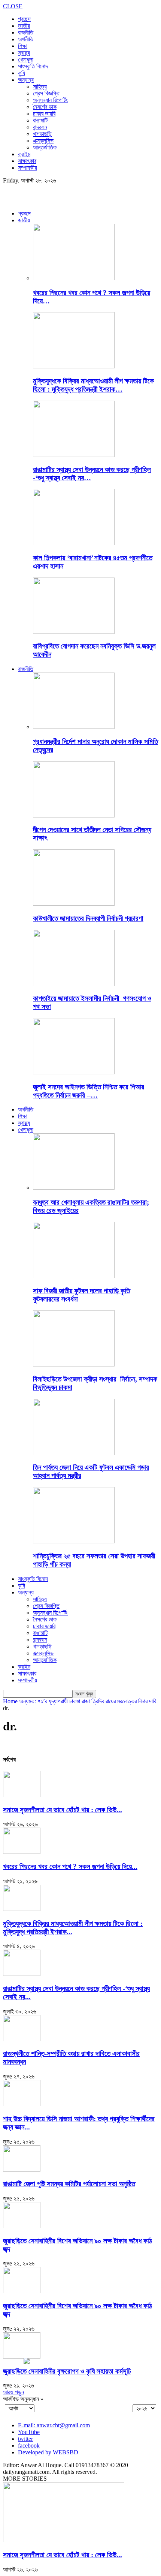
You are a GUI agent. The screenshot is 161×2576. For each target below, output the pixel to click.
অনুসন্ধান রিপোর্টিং (50, 100)
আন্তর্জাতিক (45, 147)
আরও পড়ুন (13, 2392)
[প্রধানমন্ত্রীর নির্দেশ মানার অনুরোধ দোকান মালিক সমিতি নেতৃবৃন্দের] (74, 727)
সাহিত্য (40, 87)
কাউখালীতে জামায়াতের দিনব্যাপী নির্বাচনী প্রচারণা (88, 918)
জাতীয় (24, 26)
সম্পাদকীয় (28, 168)
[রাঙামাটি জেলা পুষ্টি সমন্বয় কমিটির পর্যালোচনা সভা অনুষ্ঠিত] (22, 2170)
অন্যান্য (26, 80)
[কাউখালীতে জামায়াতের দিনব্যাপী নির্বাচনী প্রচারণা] (74, 904)
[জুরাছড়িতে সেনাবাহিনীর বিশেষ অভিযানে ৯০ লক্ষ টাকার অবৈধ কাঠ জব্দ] (22, 2226)
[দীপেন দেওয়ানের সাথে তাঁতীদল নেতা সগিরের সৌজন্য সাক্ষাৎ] (74, 815)
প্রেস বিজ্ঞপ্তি (46, 93)
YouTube (29, 2432)
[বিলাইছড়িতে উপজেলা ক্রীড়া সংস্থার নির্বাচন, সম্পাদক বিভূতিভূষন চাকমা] (74, 1364)
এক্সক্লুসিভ (43, 141)
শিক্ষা (23, 46)
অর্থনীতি (26, 39)
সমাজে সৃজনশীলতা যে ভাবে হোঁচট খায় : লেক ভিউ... (63, 1810)
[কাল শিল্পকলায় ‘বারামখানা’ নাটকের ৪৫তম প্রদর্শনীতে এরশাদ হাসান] (74, 543)
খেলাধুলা (26, 60)
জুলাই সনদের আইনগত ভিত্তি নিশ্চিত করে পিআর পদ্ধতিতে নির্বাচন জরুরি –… (89, 1091)
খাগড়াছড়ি (42, 134)
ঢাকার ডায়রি (44, 114)
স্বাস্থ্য (24, 53)
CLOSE (13, 6)
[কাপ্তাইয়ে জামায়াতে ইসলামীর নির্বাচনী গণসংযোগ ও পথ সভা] (74, 984)
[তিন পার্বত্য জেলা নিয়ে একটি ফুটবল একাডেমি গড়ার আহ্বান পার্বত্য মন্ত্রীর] (74, 1453)
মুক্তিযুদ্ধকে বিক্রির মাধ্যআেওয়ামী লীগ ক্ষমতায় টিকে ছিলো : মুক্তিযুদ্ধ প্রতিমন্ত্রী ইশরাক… (93, 385)
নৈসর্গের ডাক (45, 107)
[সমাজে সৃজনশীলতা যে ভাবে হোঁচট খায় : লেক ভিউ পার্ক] (22, 1795)
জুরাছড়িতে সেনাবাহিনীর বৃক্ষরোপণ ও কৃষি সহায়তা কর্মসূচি (67, 2371)
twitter (25, 2439)
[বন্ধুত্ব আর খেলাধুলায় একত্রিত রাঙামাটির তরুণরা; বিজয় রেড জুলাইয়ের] (74, 1188)
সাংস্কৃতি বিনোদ (33, 66)
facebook (29, 2446)
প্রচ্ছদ (24, 19)
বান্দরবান (40, 127)
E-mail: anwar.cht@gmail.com (54, 2425)
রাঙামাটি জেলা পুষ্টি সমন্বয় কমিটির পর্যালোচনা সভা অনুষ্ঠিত (69, 2184)
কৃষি (22, 73)
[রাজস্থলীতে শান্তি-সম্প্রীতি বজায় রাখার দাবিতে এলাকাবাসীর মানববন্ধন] (22, 2039)
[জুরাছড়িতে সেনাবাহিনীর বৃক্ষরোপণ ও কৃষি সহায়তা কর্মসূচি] (22, 2357)
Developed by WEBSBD (48, 2452)
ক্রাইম (24, 154)
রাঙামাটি (40, 120)
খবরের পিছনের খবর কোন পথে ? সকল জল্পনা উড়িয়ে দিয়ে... (70, 1866)
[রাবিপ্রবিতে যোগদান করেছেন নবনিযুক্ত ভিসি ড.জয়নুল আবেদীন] (74, 632)
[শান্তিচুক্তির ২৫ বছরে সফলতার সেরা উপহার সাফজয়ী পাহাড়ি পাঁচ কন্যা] (74, 1541)
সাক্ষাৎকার (27, 161)
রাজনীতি (26, 32)
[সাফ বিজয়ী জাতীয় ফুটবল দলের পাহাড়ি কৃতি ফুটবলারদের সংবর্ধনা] (74, 1276)
